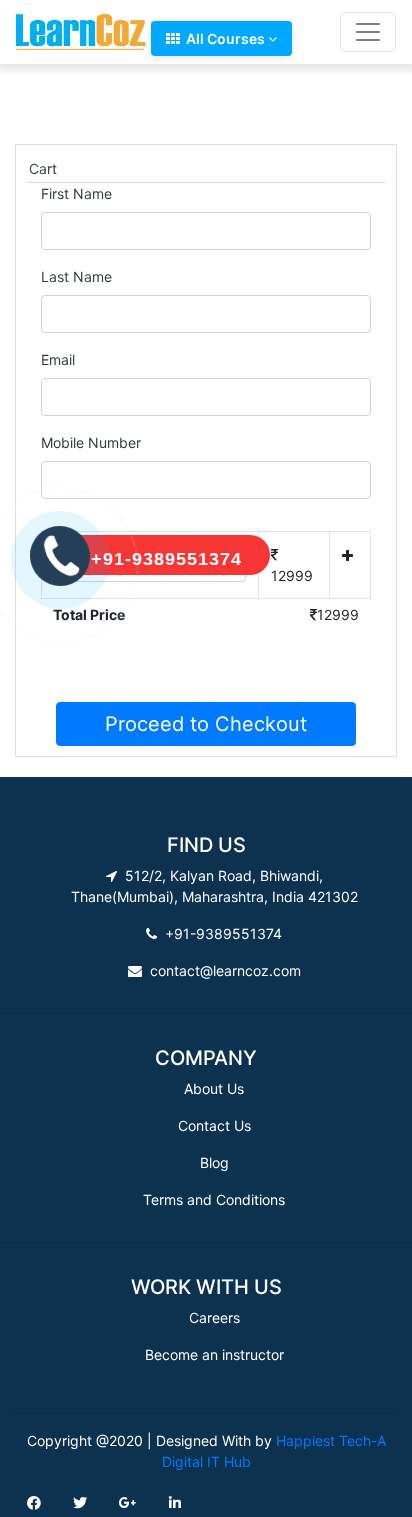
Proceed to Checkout (206, 724)
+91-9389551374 (166, 559)
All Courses (224, 38)
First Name (76, 193)
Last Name (76, 276)
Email (58, 359)
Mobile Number (91, 442)
